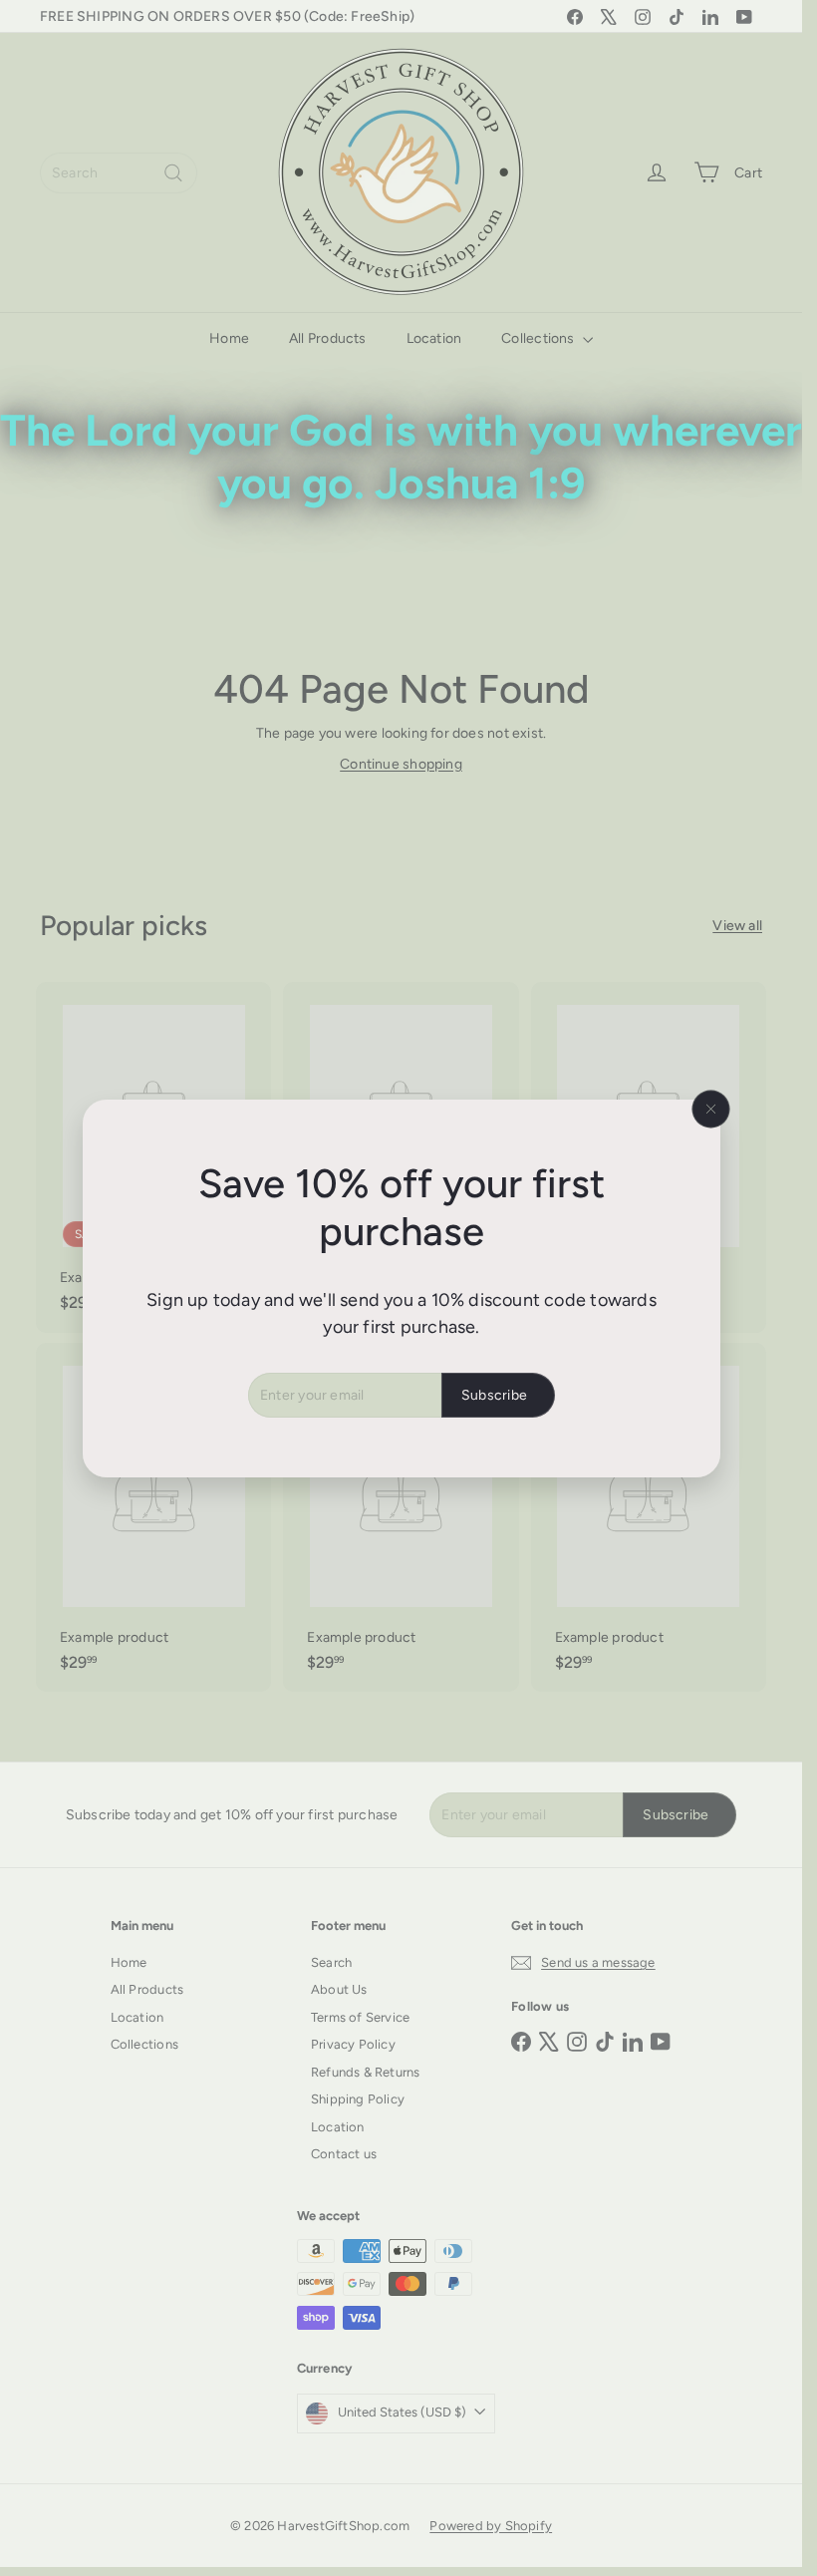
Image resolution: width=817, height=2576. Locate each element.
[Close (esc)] (710, 1109)
